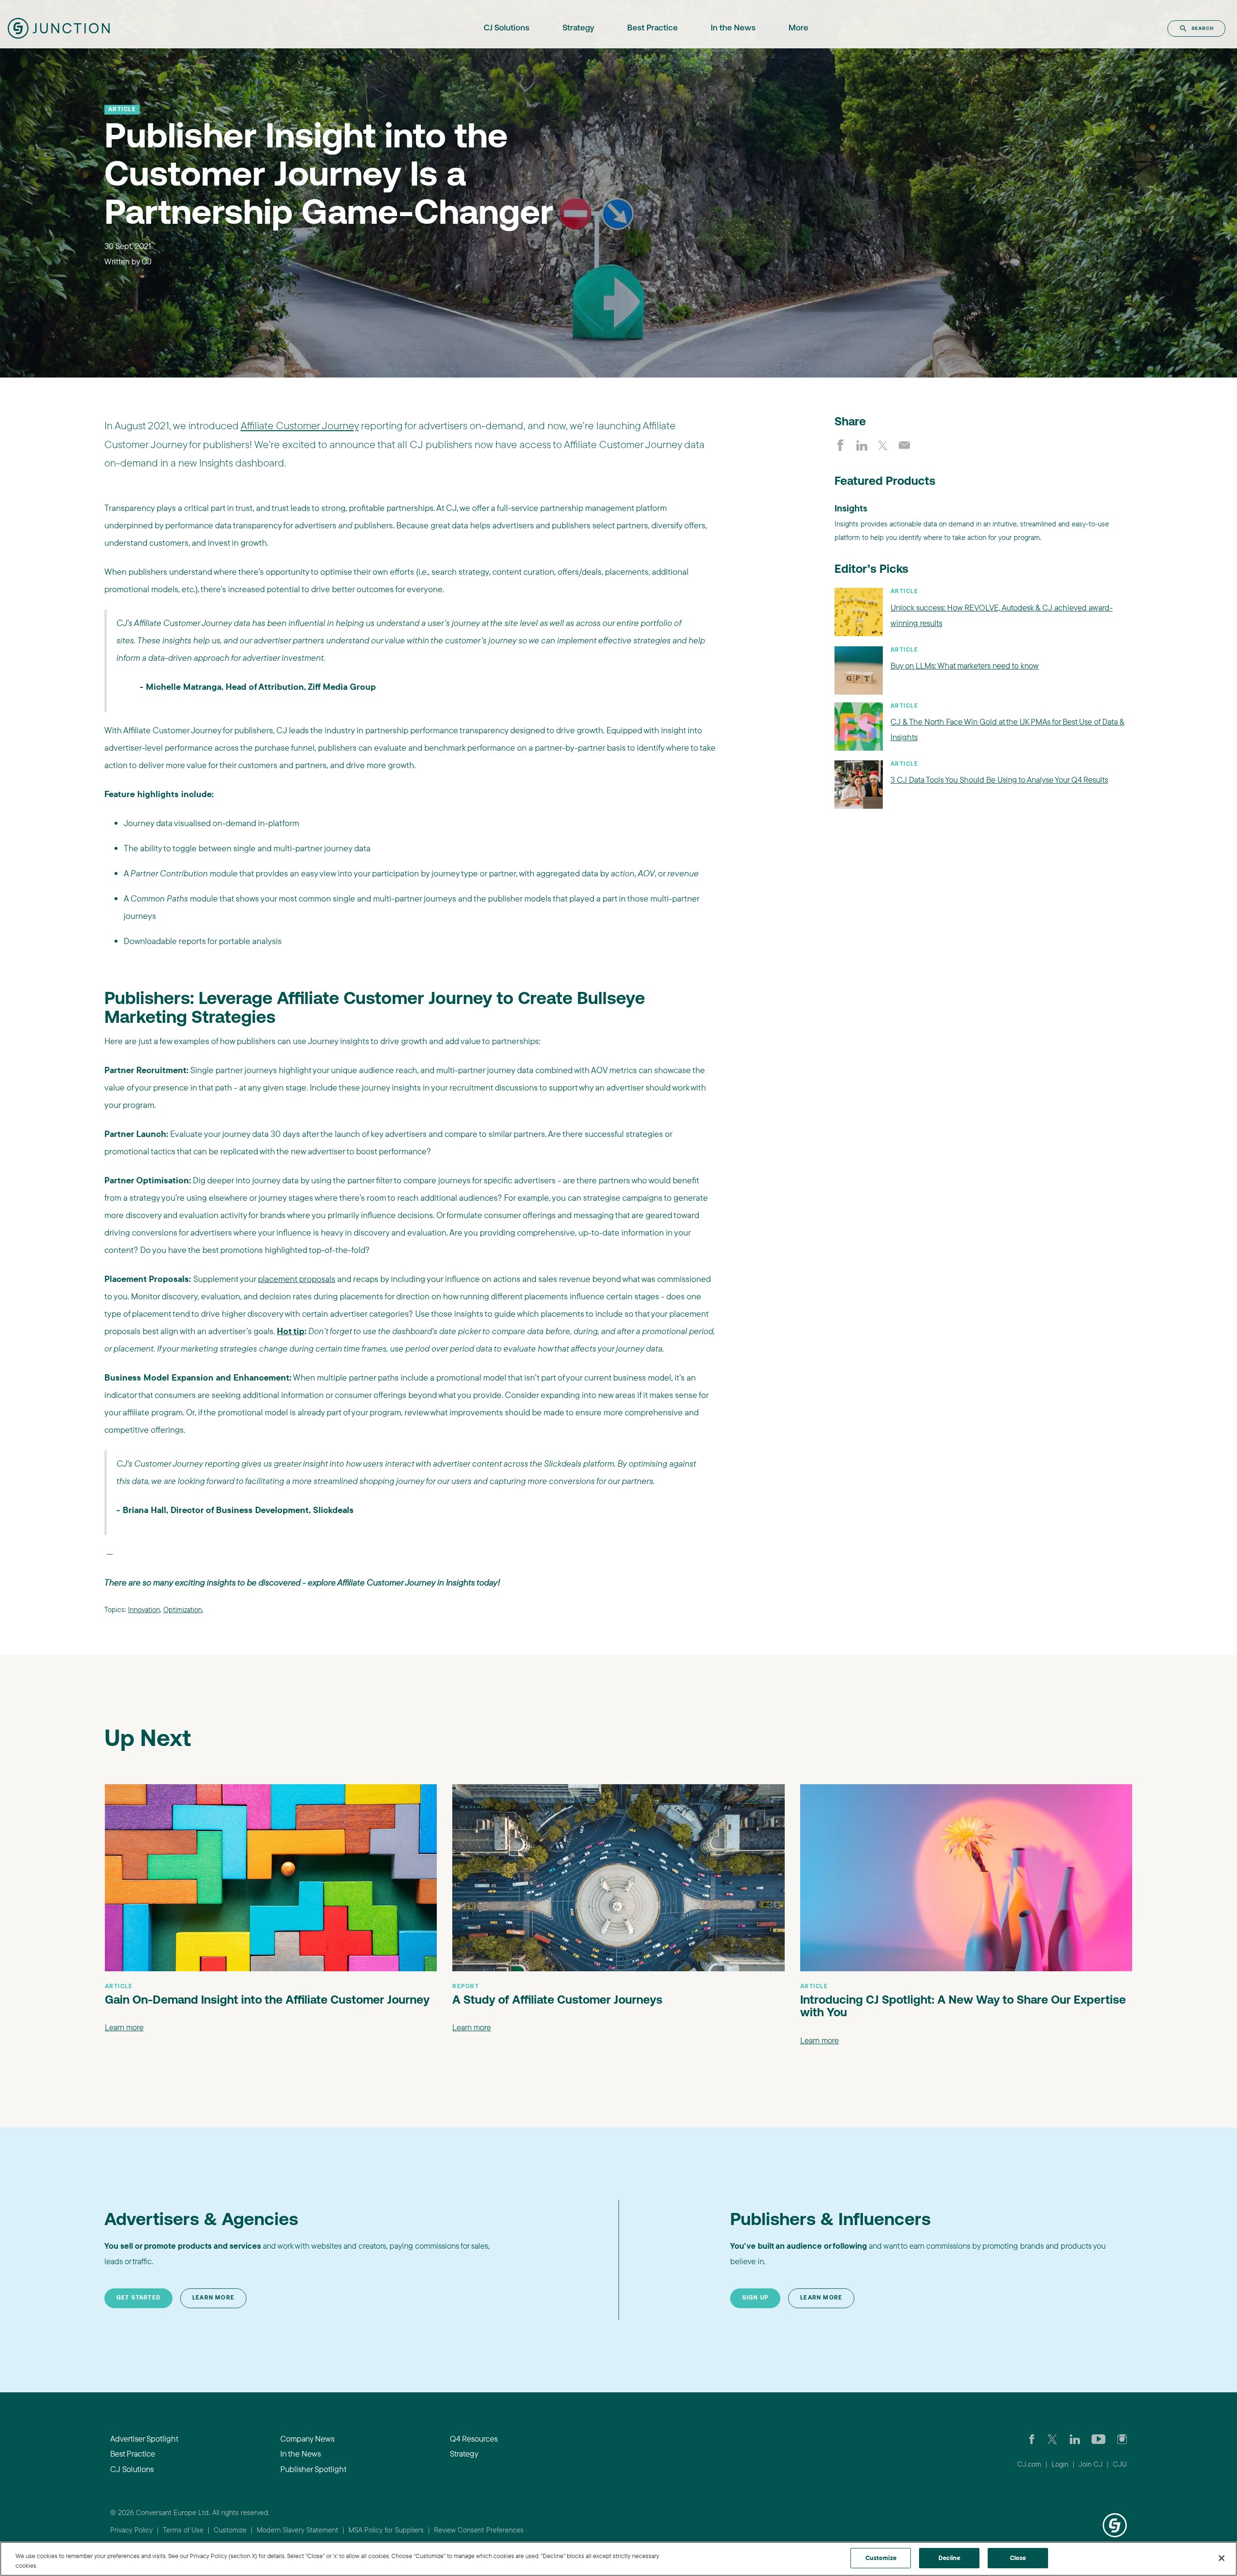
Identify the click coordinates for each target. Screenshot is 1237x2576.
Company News (307, 2438)
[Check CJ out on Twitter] (1052, 2439)
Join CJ (1091, 2464)
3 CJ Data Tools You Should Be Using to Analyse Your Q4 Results (999, 779)
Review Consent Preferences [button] (479, 2530)
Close (1018, 2558)
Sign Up (755, 2298)
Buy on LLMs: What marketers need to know (965, 665)
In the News (733, 28)
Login (1060, 2464)
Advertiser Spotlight (144, 2438)
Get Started (138, 2298)
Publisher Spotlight (313, 2469)
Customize (230, 2530)
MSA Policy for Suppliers (386, 2530)
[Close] (1222, 2558)
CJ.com (1029, 2464)
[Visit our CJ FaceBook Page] (1032, 2439)
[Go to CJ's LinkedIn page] (1075, 2439)
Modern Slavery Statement (297, 2530)
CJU (1120, 2464)
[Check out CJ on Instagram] (1122, 2439)
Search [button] (1203, 28)
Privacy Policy (131, 2530)
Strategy (578, 28)
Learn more (124, 2027)
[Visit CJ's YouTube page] (1099, 2439)
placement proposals (297, 1279)
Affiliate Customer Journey (300, 425)
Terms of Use (183, 2530)
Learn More (213, 2298)
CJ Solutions (507, 28)
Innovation (144, 1609)
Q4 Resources (474, 2438)
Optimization (183, 1609)
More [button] (798, 28)
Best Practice (653, 28)
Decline (949, 2558)
